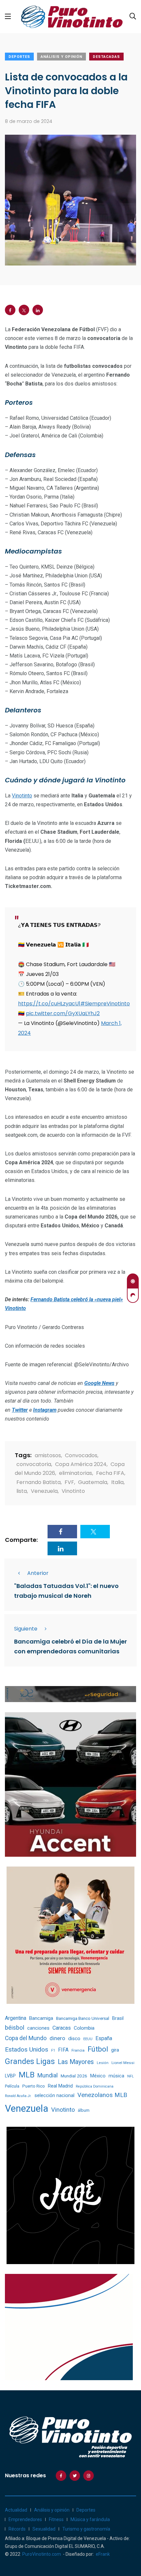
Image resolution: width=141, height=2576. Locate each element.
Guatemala (93, 1482)
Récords (17, 2529)
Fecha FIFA (110, 1473)
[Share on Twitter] (24, 310)
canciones (38, 2028)
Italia (117, 1482)
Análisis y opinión (61, 57)
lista (22, 1491)
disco (74, 2039)
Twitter (20, 1410)
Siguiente (26, 1629)
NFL (131, 2076)
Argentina (16, 2018)
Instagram (45, 1410)
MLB (27, 2075)
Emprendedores (25, 2519)
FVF (69, 1482)
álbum (84, 2110)
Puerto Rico (34, 2086)
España (104, 2038)
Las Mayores (76, 2062)
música (116, 2076)
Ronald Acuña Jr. (18, 2096)
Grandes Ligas (30, 2061)
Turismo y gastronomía (86, 2529)
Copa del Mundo (26, 2038)
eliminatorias (76, 1473)
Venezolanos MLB (102, 2095)
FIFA (63, 2050)
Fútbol (98, 2049)
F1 (53, 2050)
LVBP (10, 2076)
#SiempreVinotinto (105, 1004)
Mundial (48, 2075)
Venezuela (44, 1491)
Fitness (56, 2519)
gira (115, 2050)
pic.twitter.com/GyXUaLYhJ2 (63, 1013)
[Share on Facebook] (10, 310)
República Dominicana (95, 2086)
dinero (57, 2038)
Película (12, 2086)
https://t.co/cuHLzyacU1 (49, 1004)
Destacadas (106, 57)
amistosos (48, 1455)
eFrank (103, 2554)
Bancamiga (41, 2018)
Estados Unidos (27, 2049)
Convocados (81, 1455)
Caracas (62, 2028)
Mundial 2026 (74, 2076)
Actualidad (16, 2510)
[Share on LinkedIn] (38, 310)
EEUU (88, 2039)
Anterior (38, 1573)
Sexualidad (44, 2529)
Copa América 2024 (81, 1464)
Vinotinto (22, 796)
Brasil (118, 2018)
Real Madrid (60, 2086)
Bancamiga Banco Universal (83, 2018)
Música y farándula (90, 2519)
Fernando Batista (39, 1482)
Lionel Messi (123, 2063)
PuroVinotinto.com (42, 2554)
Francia (78, 2050)
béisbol (15, 2028)
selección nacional (54, 2095)
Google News (99, 1383)
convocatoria (34, 1464)
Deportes (19, 57)
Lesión (103, 2063)
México (98, 2076)
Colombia (84, 2028)
